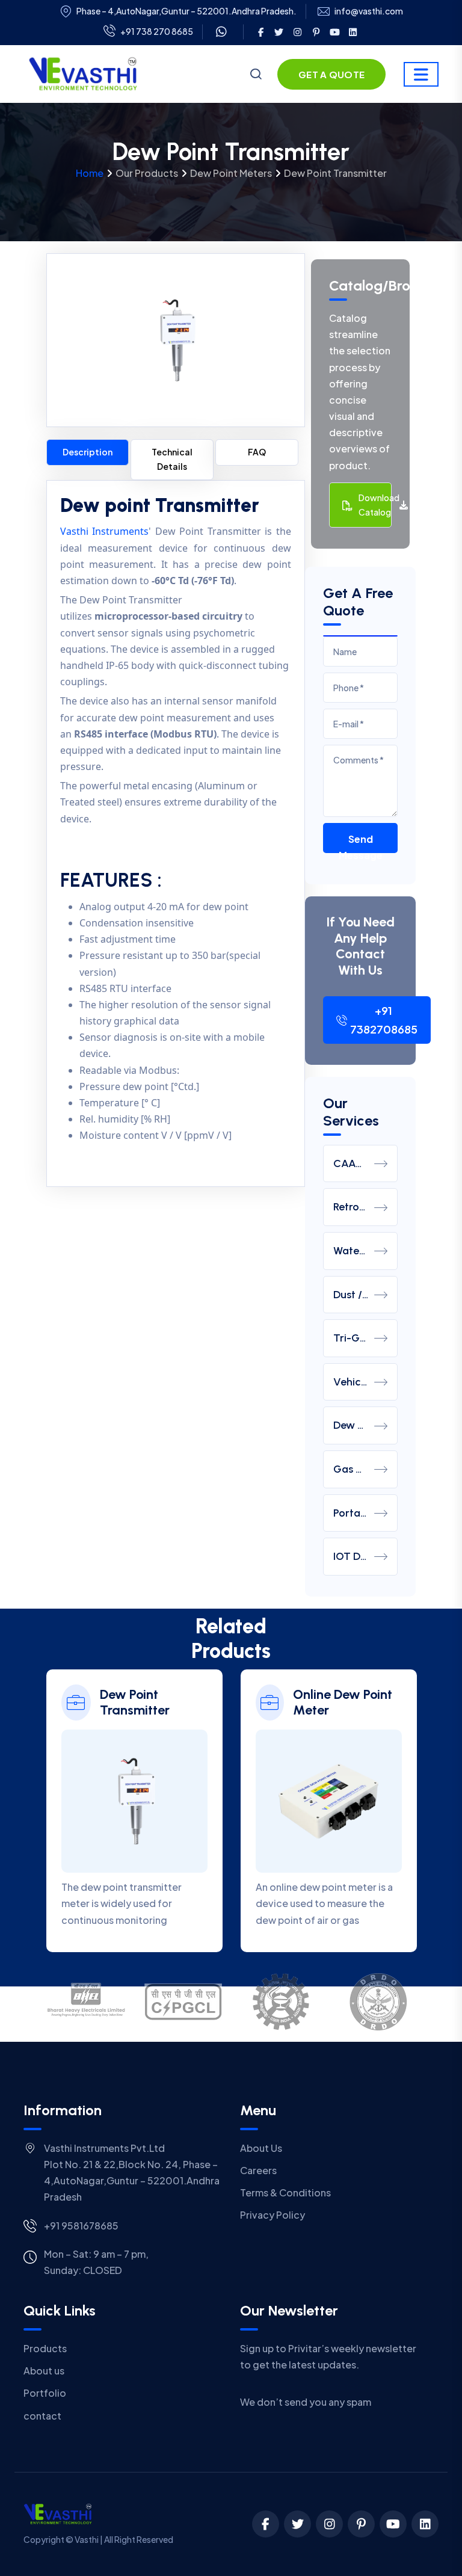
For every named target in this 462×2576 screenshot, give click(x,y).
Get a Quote (331, 74)
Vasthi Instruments (105, 531)
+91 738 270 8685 (157, 31)
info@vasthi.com (369, 11)
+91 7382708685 (384, 1020)
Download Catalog (375, 505)
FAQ (257, 452)
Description (88, 452)
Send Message (361, 843)
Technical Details (172, 459)
